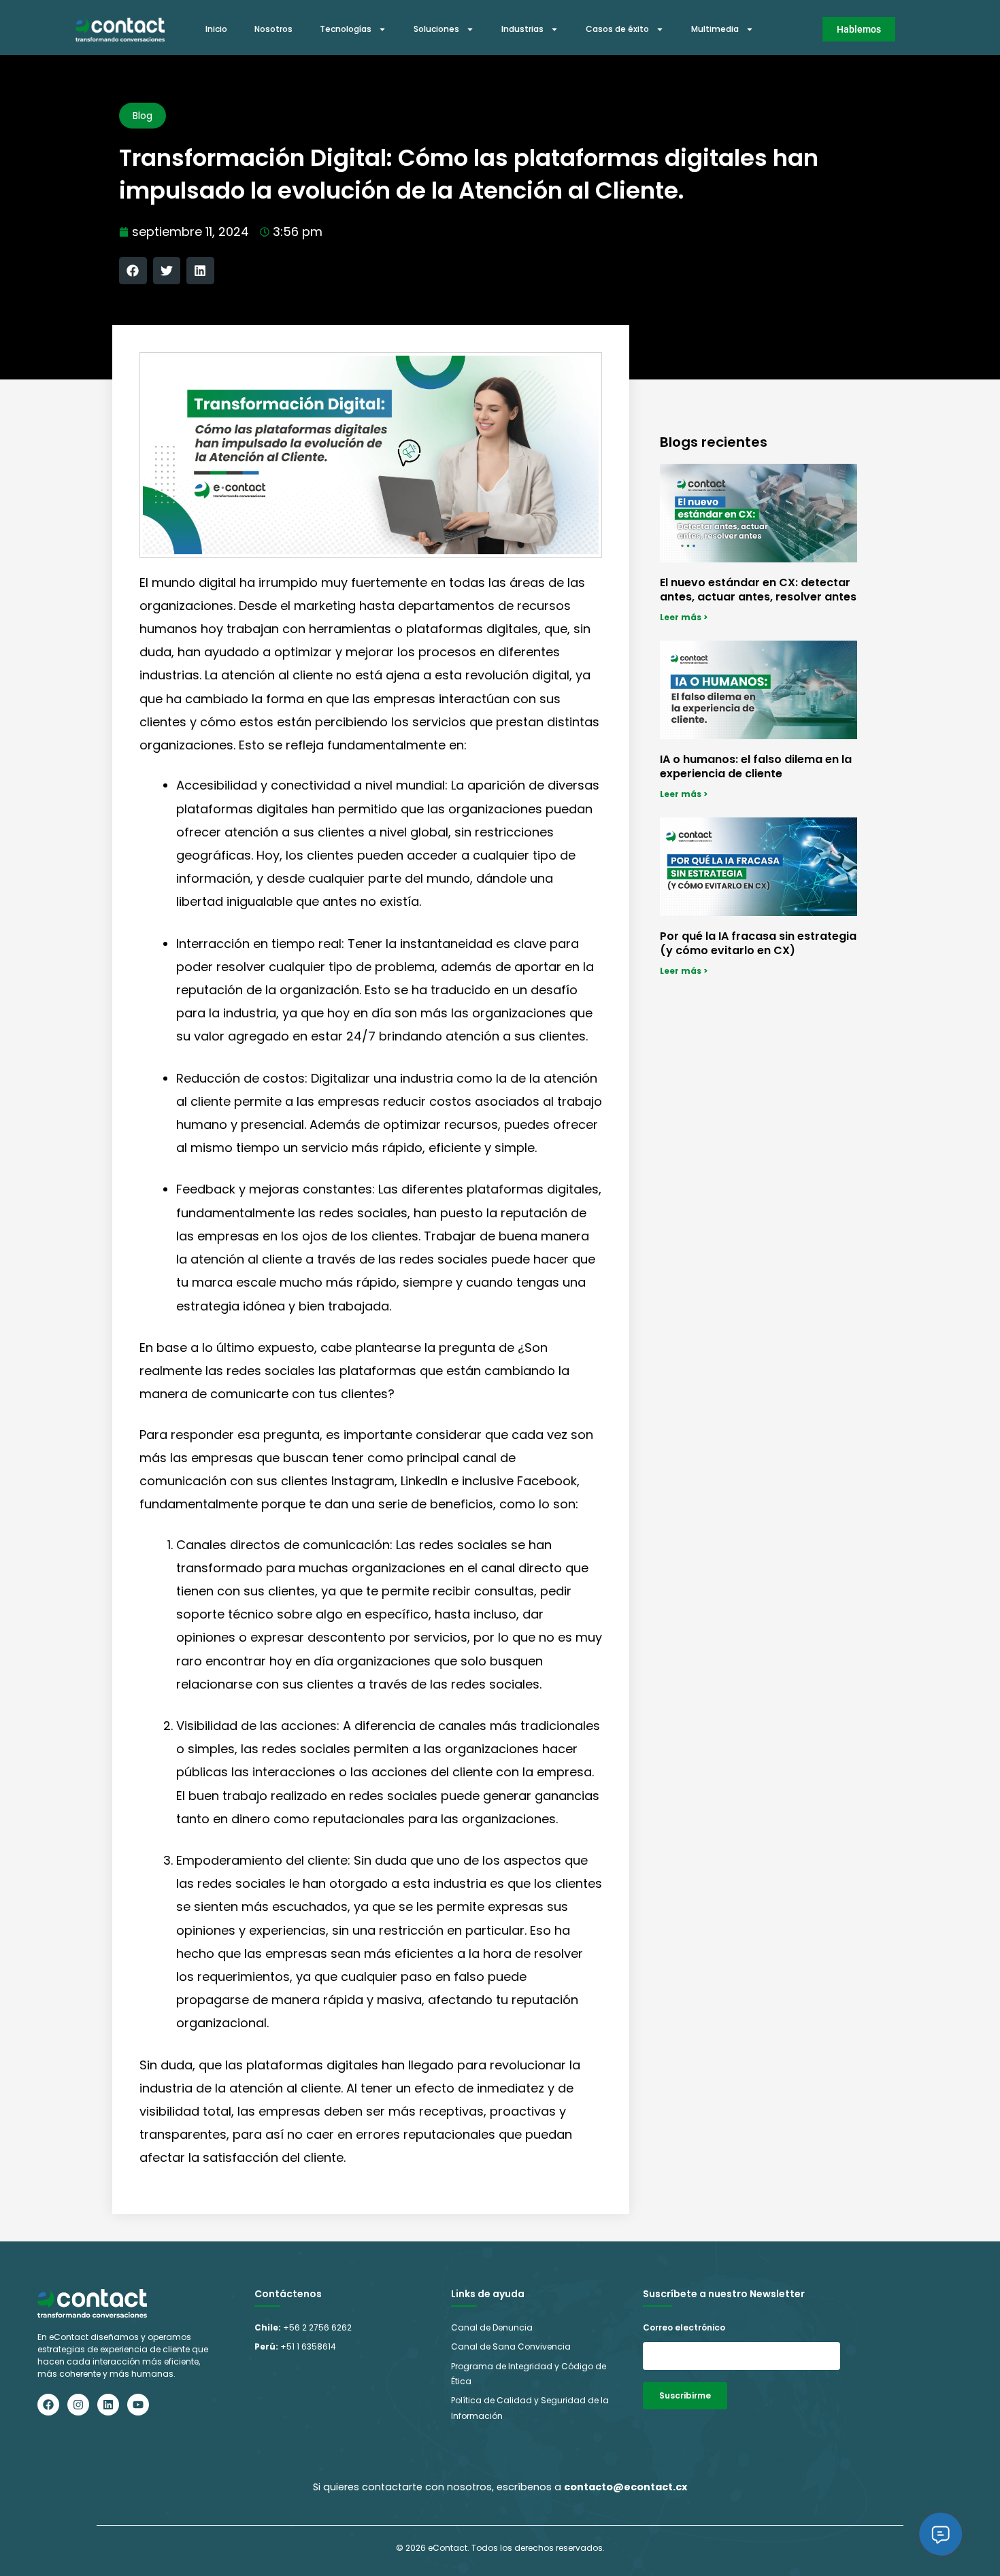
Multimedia (715, 29)
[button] (133, 271)
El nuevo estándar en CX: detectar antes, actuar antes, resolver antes (758, 590)
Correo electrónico (684, 2327)
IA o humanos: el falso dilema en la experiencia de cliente (756, 766)
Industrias (522, 29)
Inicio (216, 29)
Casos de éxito (617, 29)
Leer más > (684, 617)
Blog (143, 116)
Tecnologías (346, 29)
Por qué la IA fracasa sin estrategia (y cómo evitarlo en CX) (758, 943)
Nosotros (273, 29)
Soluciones (436, 29)
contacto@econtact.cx (626, 2487)
